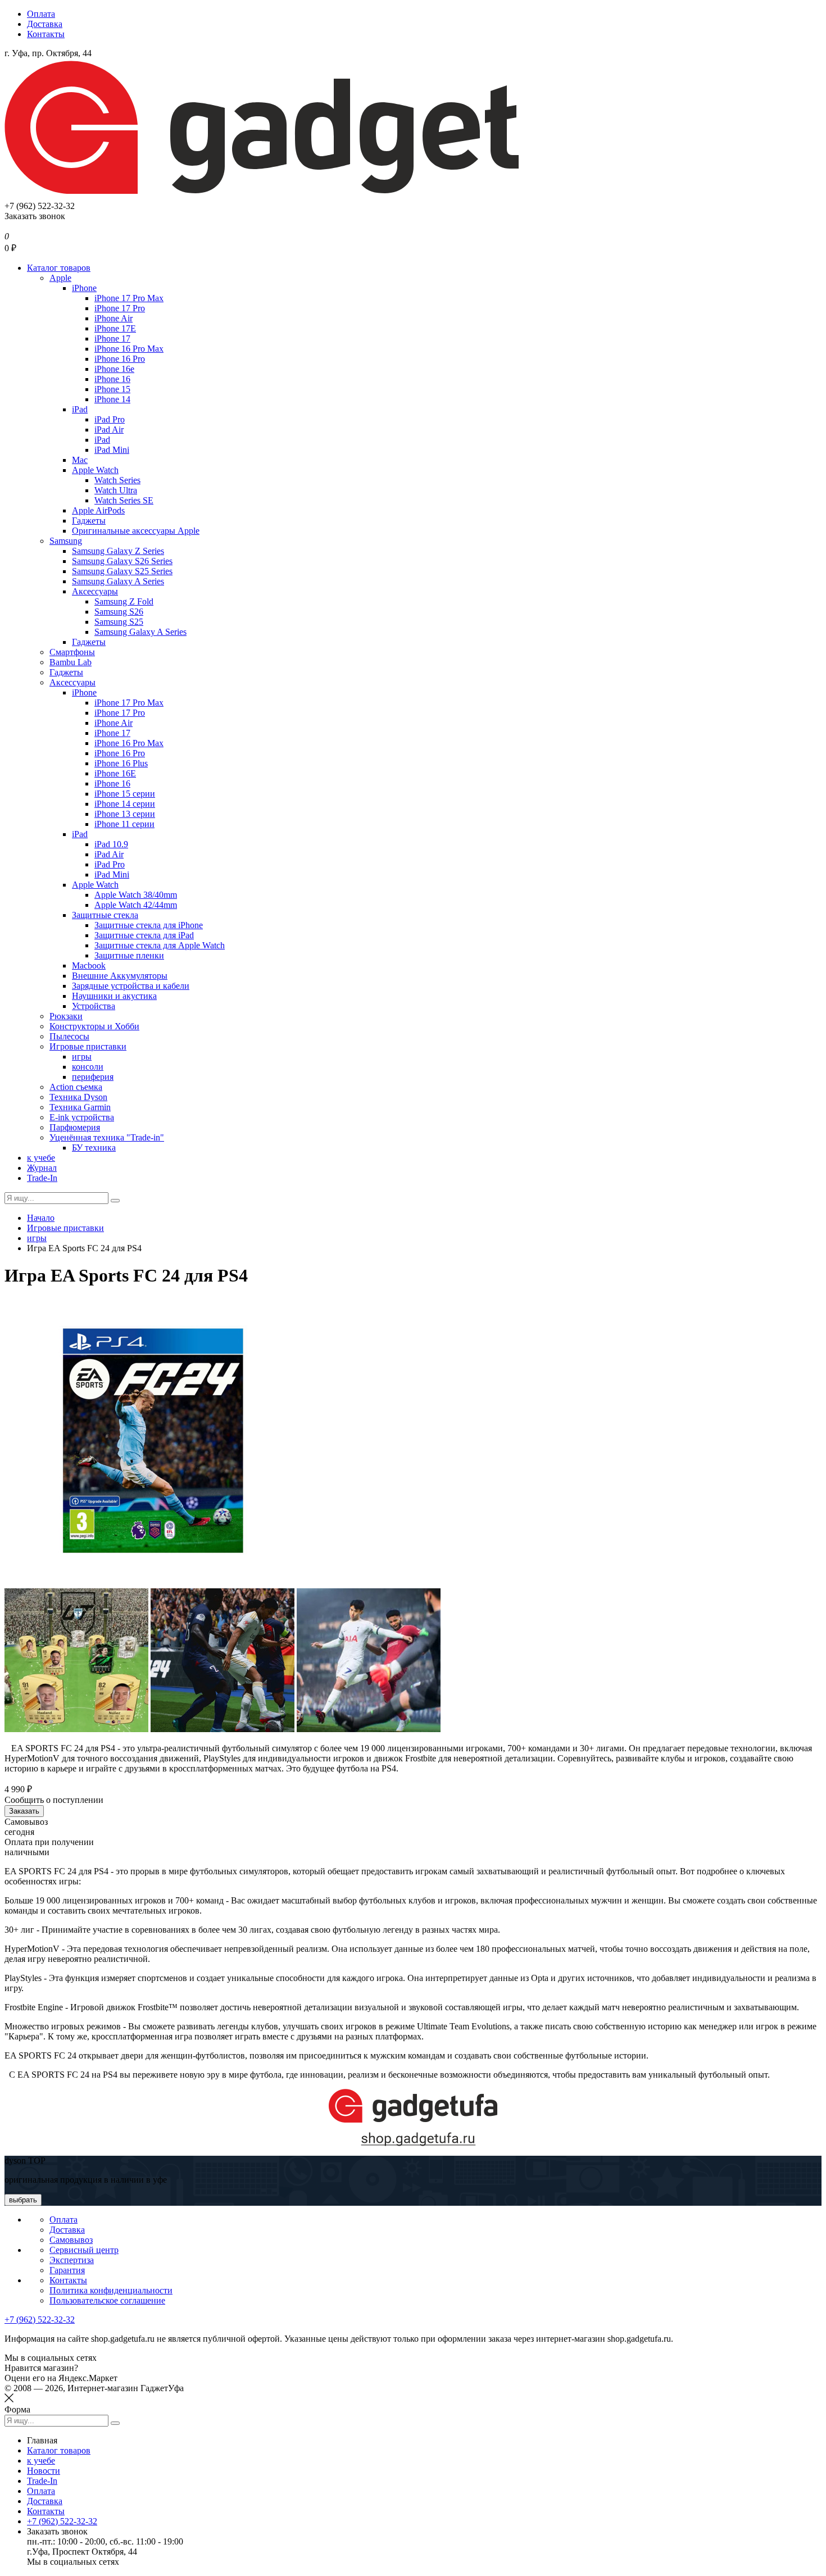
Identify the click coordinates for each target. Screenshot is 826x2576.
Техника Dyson (78, 1097)
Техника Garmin (80, 1107)
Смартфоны (72, 652)
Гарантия (67, 2270)
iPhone (84, 288)
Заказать (24, 1811)
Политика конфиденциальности (111, 2290)
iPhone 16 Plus (121, 763)
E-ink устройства (82, 1117)
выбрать (23, 2200)
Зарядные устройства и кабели (131, 986)
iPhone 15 (112, 389)
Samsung (66, 541)
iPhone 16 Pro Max (129, 349)
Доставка (45, 24)
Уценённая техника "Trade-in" (107, 1137)
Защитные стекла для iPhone (149, 925)
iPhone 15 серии (125, 794)
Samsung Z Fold (124, 601)
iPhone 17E (115, 328)
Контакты (46, 34)
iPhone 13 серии (125, 814)
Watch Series (117, 480)
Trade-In (42, 1178)
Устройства (94, 1006)
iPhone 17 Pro (120, 308)
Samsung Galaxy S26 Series (122, 561)
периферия (93, 1077)
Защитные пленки (129, 955)
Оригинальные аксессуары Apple (136, 531)
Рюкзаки (66, 1016)
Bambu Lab (71, 662)
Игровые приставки (88, 1046)
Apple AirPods (98, 510)
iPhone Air (114, 318)
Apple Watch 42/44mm (136, 905)
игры (82, 1057)
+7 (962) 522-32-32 (40, 2320)
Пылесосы (69, 1036)
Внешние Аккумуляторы (120, 976)
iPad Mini (112, 450)
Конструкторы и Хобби (94, 1026)
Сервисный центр (84, 2250)
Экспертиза (72, 2260)
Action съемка (76, 1087)
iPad (80, 409)
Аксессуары (95, 591)
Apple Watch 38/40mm (136, 895)
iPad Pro (110, 419)
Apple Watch (95, 470)
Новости (44, 2471)
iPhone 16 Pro (120, 359)
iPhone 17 (112, 339)
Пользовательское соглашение (107, 2300)
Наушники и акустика (114, 996)
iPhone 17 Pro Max (129, 298)
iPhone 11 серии (124, 824)
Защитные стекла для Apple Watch (160, 945)
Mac (80, 460)
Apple (60, 278)
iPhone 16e (114, 369)
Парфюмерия (75, 1127)
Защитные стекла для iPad (144, 935)
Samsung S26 (119, 612)
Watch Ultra (116, 490)
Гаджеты (89, 521)
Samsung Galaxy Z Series (118, 551)
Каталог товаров (59, 268)
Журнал (42, 1168)
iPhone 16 (112, 379)
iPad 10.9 (111, 844)
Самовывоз (71, 2240)
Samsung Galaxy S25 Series (122, 571)
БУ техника (94, 1148)
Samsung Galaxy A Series (118, 581)
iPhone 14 (112, 399)
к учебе (41, 1158)
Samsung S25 (119, 622)
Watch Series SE (124, 500)
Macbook (89, 966)
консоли (88, 1067)
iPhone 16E (115, 773)
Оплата (41, 14)
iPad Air (109, 430)
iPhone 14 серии (125, 804)
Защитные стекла (105, 915)
